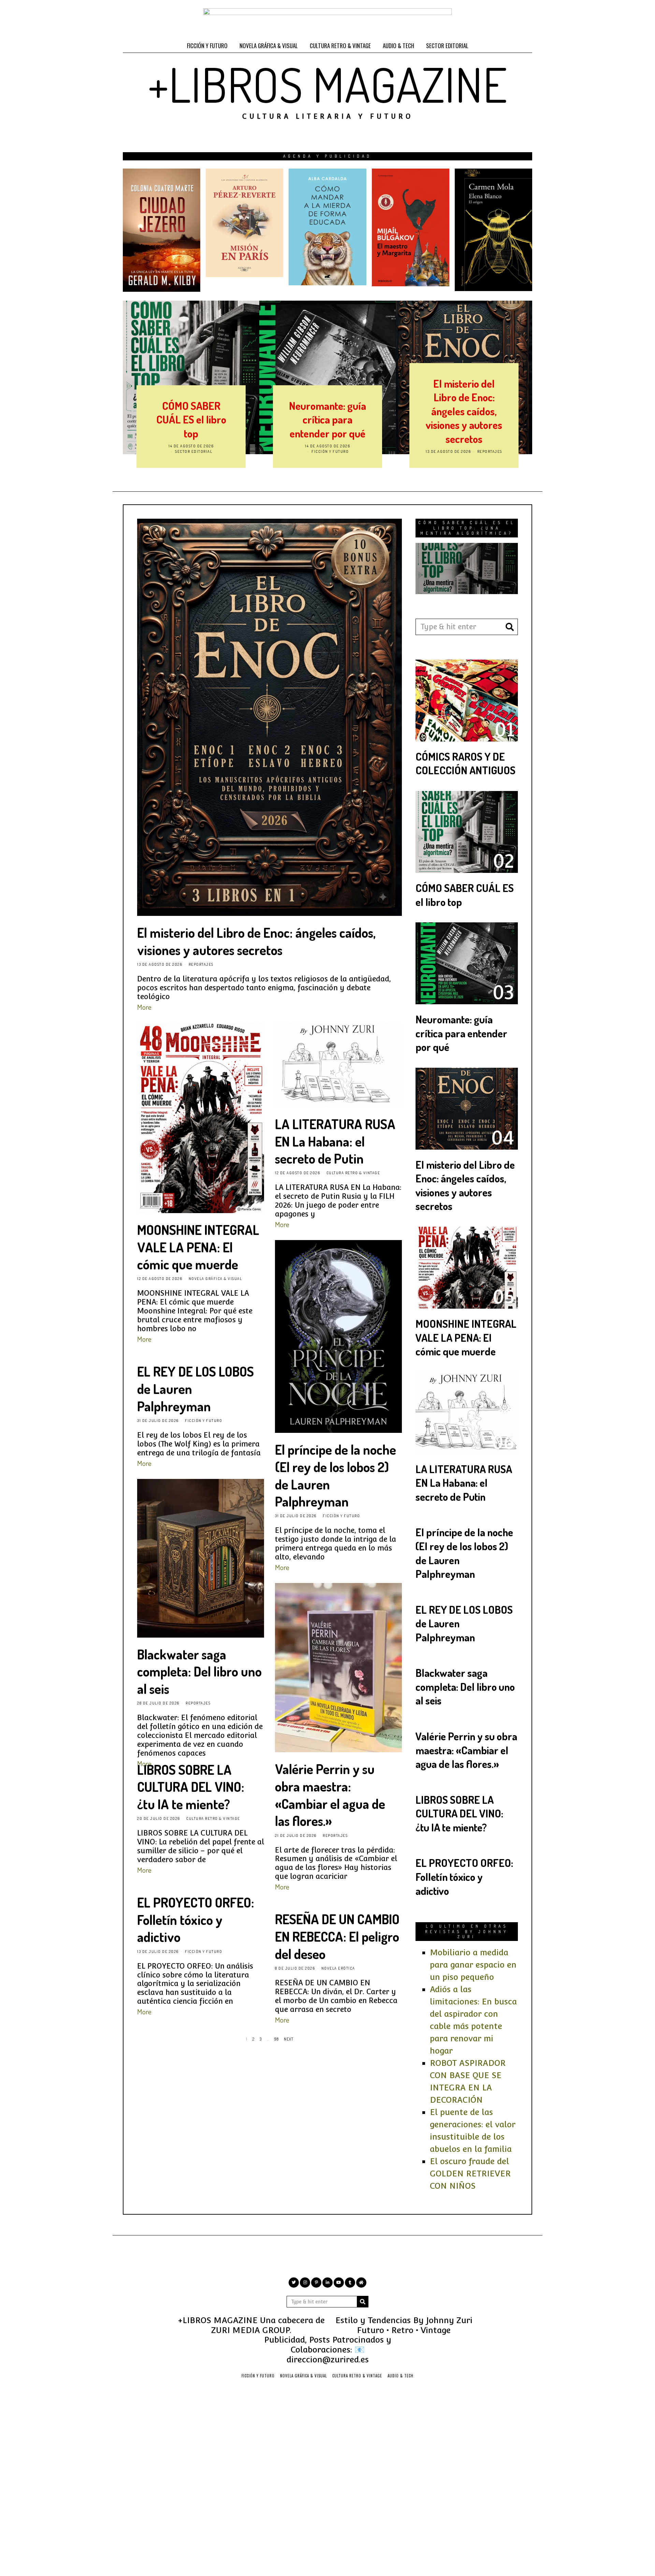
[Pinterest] (316, 2283)
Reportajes (353, 451)
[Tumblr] (350, 2283)
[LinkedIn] (327, 2283)
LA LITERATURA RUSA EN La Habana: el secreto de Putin (335, 1141)
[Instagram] (305, 2283)
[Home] (361, 2283)
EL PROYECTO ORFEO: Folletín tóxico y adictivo (196, 1919)
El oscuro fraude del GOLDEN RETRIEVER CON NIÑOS (470, 2174)
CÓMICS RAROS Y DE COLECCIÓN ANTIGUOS (465, 763)
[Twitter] (294, 2283)
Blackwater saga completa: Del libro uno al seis (199, 1671)
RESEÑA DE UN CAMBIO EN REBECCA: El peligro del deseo (337, 1936)
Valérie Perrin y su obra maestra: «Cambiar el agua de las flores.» (330, 1795)
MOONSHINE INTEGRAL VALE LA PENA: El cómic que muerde (464, 412)
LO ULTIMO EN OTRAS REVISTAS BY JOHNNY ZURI (467, 1931)
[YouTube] (339, 2283)
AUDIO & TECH (398, 46)
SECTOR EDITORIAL (447, 46)
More (144, 1007)
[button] (510, 627)
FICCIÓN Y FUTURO (207, 46)
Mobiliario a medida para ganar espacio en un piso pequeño (473, 1965)
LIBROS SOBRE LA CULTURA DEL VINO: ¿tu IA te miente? (191, 1787)
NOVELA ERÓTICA (338, 1968)
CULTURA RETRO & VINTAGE (340, 46)
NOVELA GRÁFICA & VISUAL (269, 46)
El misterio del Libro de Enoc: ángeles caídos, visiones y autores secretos (327, 411)
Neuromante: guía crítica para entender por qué (191, 419)
